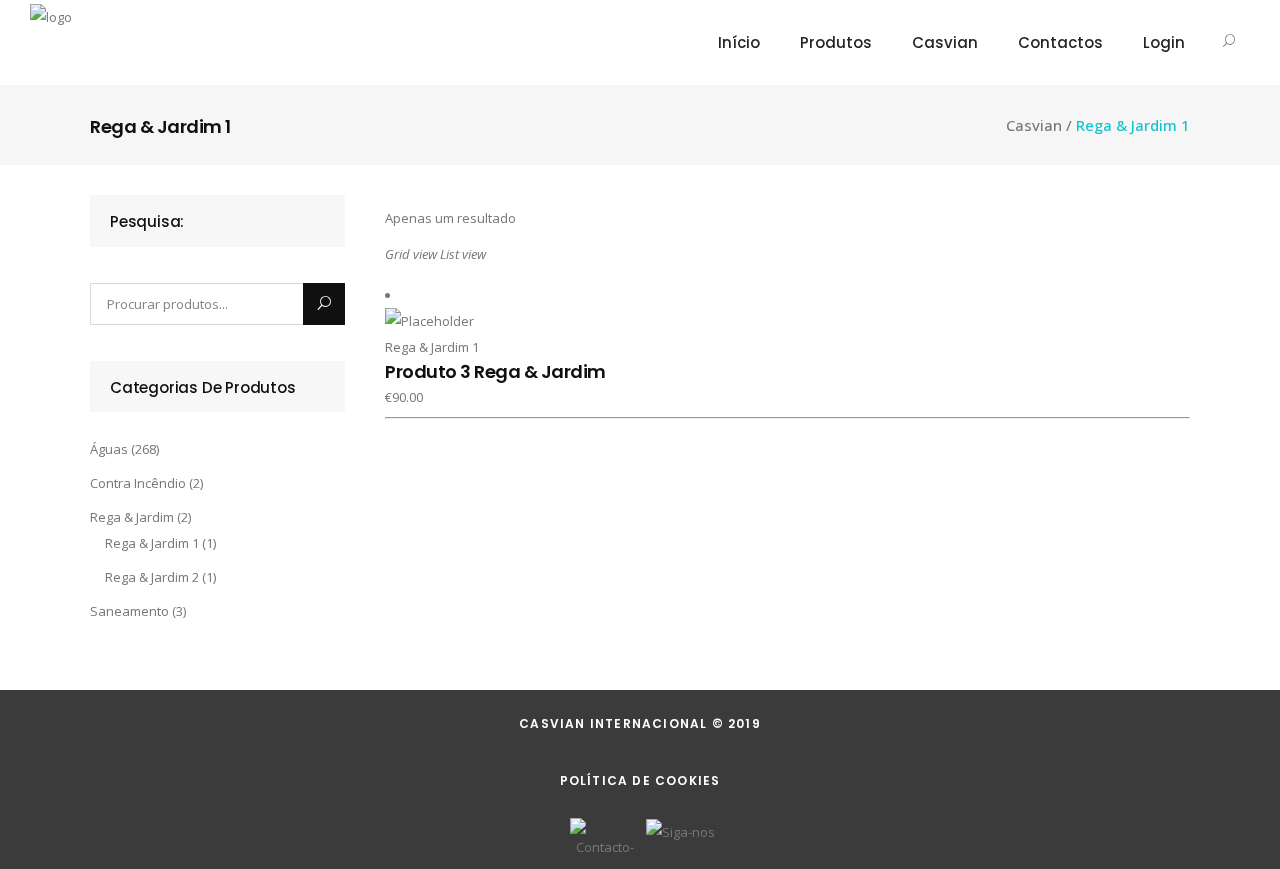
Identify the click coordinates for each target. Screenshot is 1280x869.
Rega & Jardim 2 (152, 577)
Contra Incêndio (138, 483)
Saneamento (129, 611)
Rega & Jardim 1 (152, 543)
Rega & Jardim (132, 517)
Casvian (1034, 125)
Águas (109, 449)
